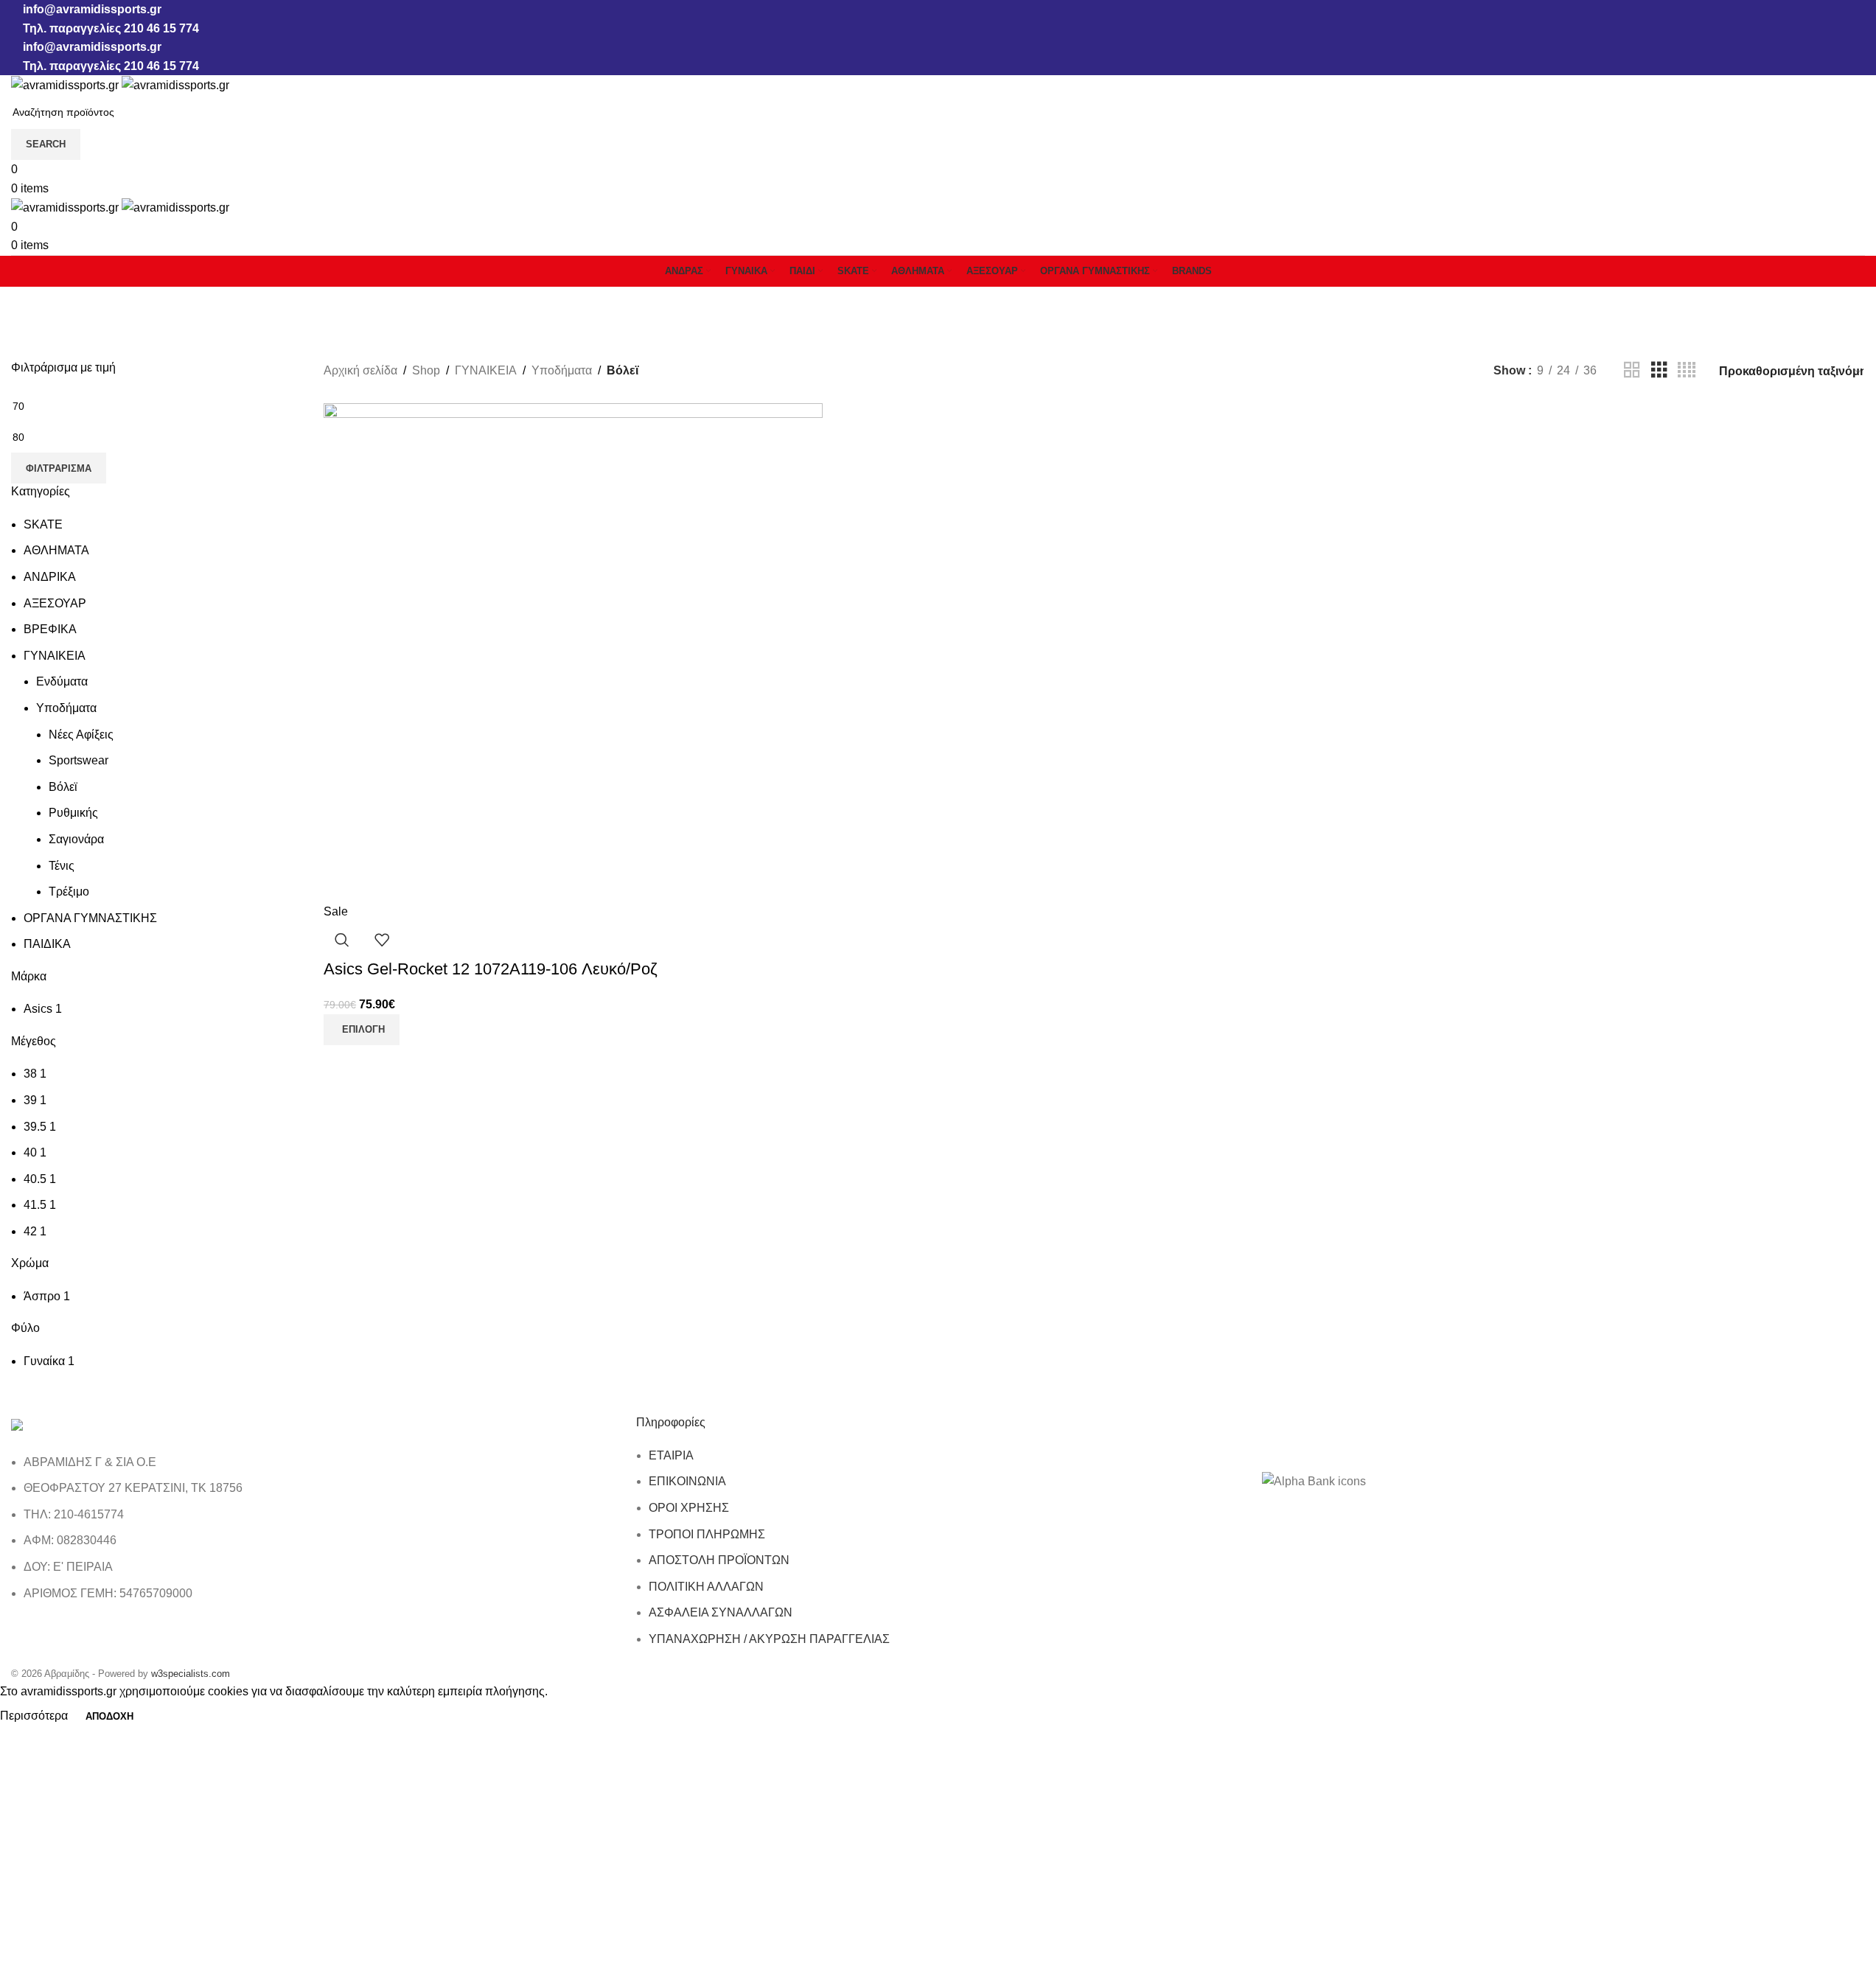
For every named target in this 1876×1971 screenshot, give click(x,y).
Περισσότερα (35, 1716)
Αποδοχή (109, 1716)
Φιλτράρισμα (59, 468)
